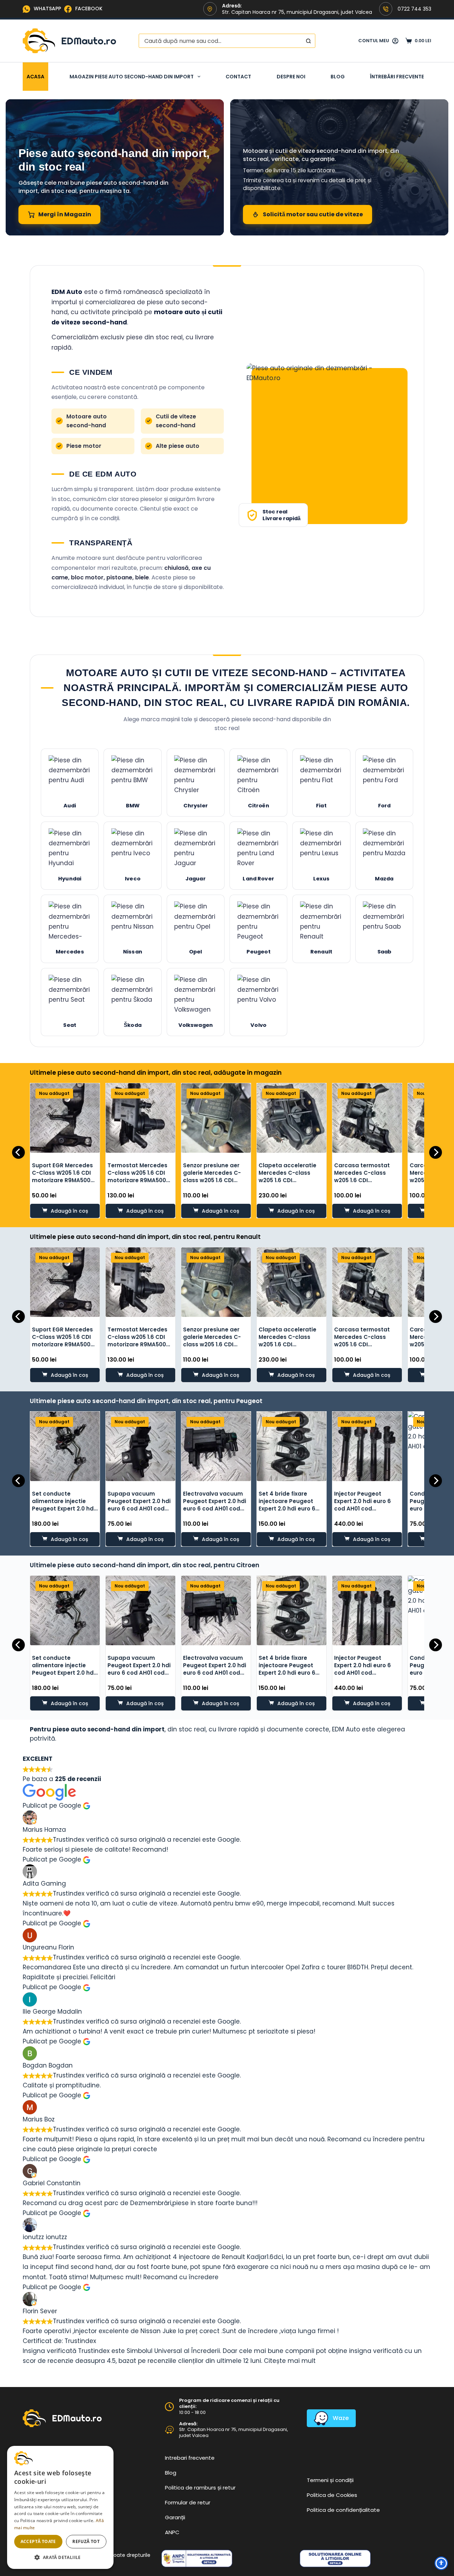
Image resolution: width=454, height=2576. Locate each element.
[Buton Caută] (308, 41)
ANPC (172, 2532)
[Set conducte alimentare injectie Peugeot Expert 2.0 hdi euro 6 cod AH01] (65, 1446)
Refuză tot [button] (86, 2541)
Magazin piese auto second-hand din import (132, 77)
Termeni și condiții (330, 2480)
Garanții (175, 2517)
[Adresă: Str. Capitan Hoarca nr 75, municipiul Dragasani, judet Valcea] (169, 2430)
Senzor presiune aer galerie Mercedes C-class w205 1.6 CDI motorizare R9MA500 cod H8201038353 (212, 1180)
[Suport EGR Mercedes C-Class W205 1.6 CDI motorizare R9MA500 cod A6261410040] (65, 1118)
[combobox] (220, 41)
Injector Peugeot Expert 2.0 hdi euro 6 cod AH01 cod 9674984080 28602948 (367, 1505)
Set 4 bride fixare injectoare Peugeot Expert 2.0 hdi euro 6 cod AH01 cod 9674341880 (287, 1509)
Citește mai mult (290, 2361)
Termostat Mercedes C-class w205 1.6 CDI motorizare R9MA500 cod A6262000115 (137, 1176)
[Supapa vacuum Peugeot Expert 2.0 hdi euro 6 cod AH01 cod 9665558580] (140, 1446)
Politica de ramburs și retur (200, 2488)
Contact (238, 77)
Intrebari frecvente (190, 2458)
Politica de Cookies (332, 2495)
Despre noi (291, 77)
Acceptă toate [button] (38, 2541)
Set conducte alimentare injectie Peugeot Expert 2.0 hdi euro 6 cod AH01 (63, 1505)
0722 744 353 (414, 9)
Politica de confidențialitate (343, 2510)
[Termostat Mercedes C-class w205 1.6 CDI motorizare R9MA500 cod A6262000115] (140, 1118)
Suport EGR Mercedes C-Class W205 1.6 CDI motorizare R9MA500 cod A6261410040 (62, 1176)
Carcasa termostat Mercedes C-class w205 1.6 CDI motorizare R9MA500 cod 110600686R (363, 1180)
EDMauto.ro (89, 41)
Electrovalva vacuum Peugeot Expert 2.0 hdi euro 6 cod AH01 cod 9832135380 (215, 1505)
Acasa (35, 77)
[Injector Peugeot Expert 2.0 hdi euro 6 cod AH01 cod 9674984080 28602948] (367, 1446)
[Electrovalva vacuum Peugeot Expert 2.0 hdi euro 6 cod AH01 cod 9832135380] (216, 1446)
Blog (338, 77)
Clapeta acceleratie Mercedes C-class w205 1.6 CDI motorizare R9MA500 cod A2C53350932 (288, 1180)
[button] (60, 2557)
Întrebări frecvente (397, 77)
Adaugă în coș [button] (69, 1211)
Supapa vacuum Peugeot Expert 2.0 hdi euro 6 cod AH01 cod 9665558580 (139, 1505)
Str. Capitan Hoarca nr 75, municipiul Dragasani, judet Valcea (234, 2432)
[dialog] (60, 2507)
